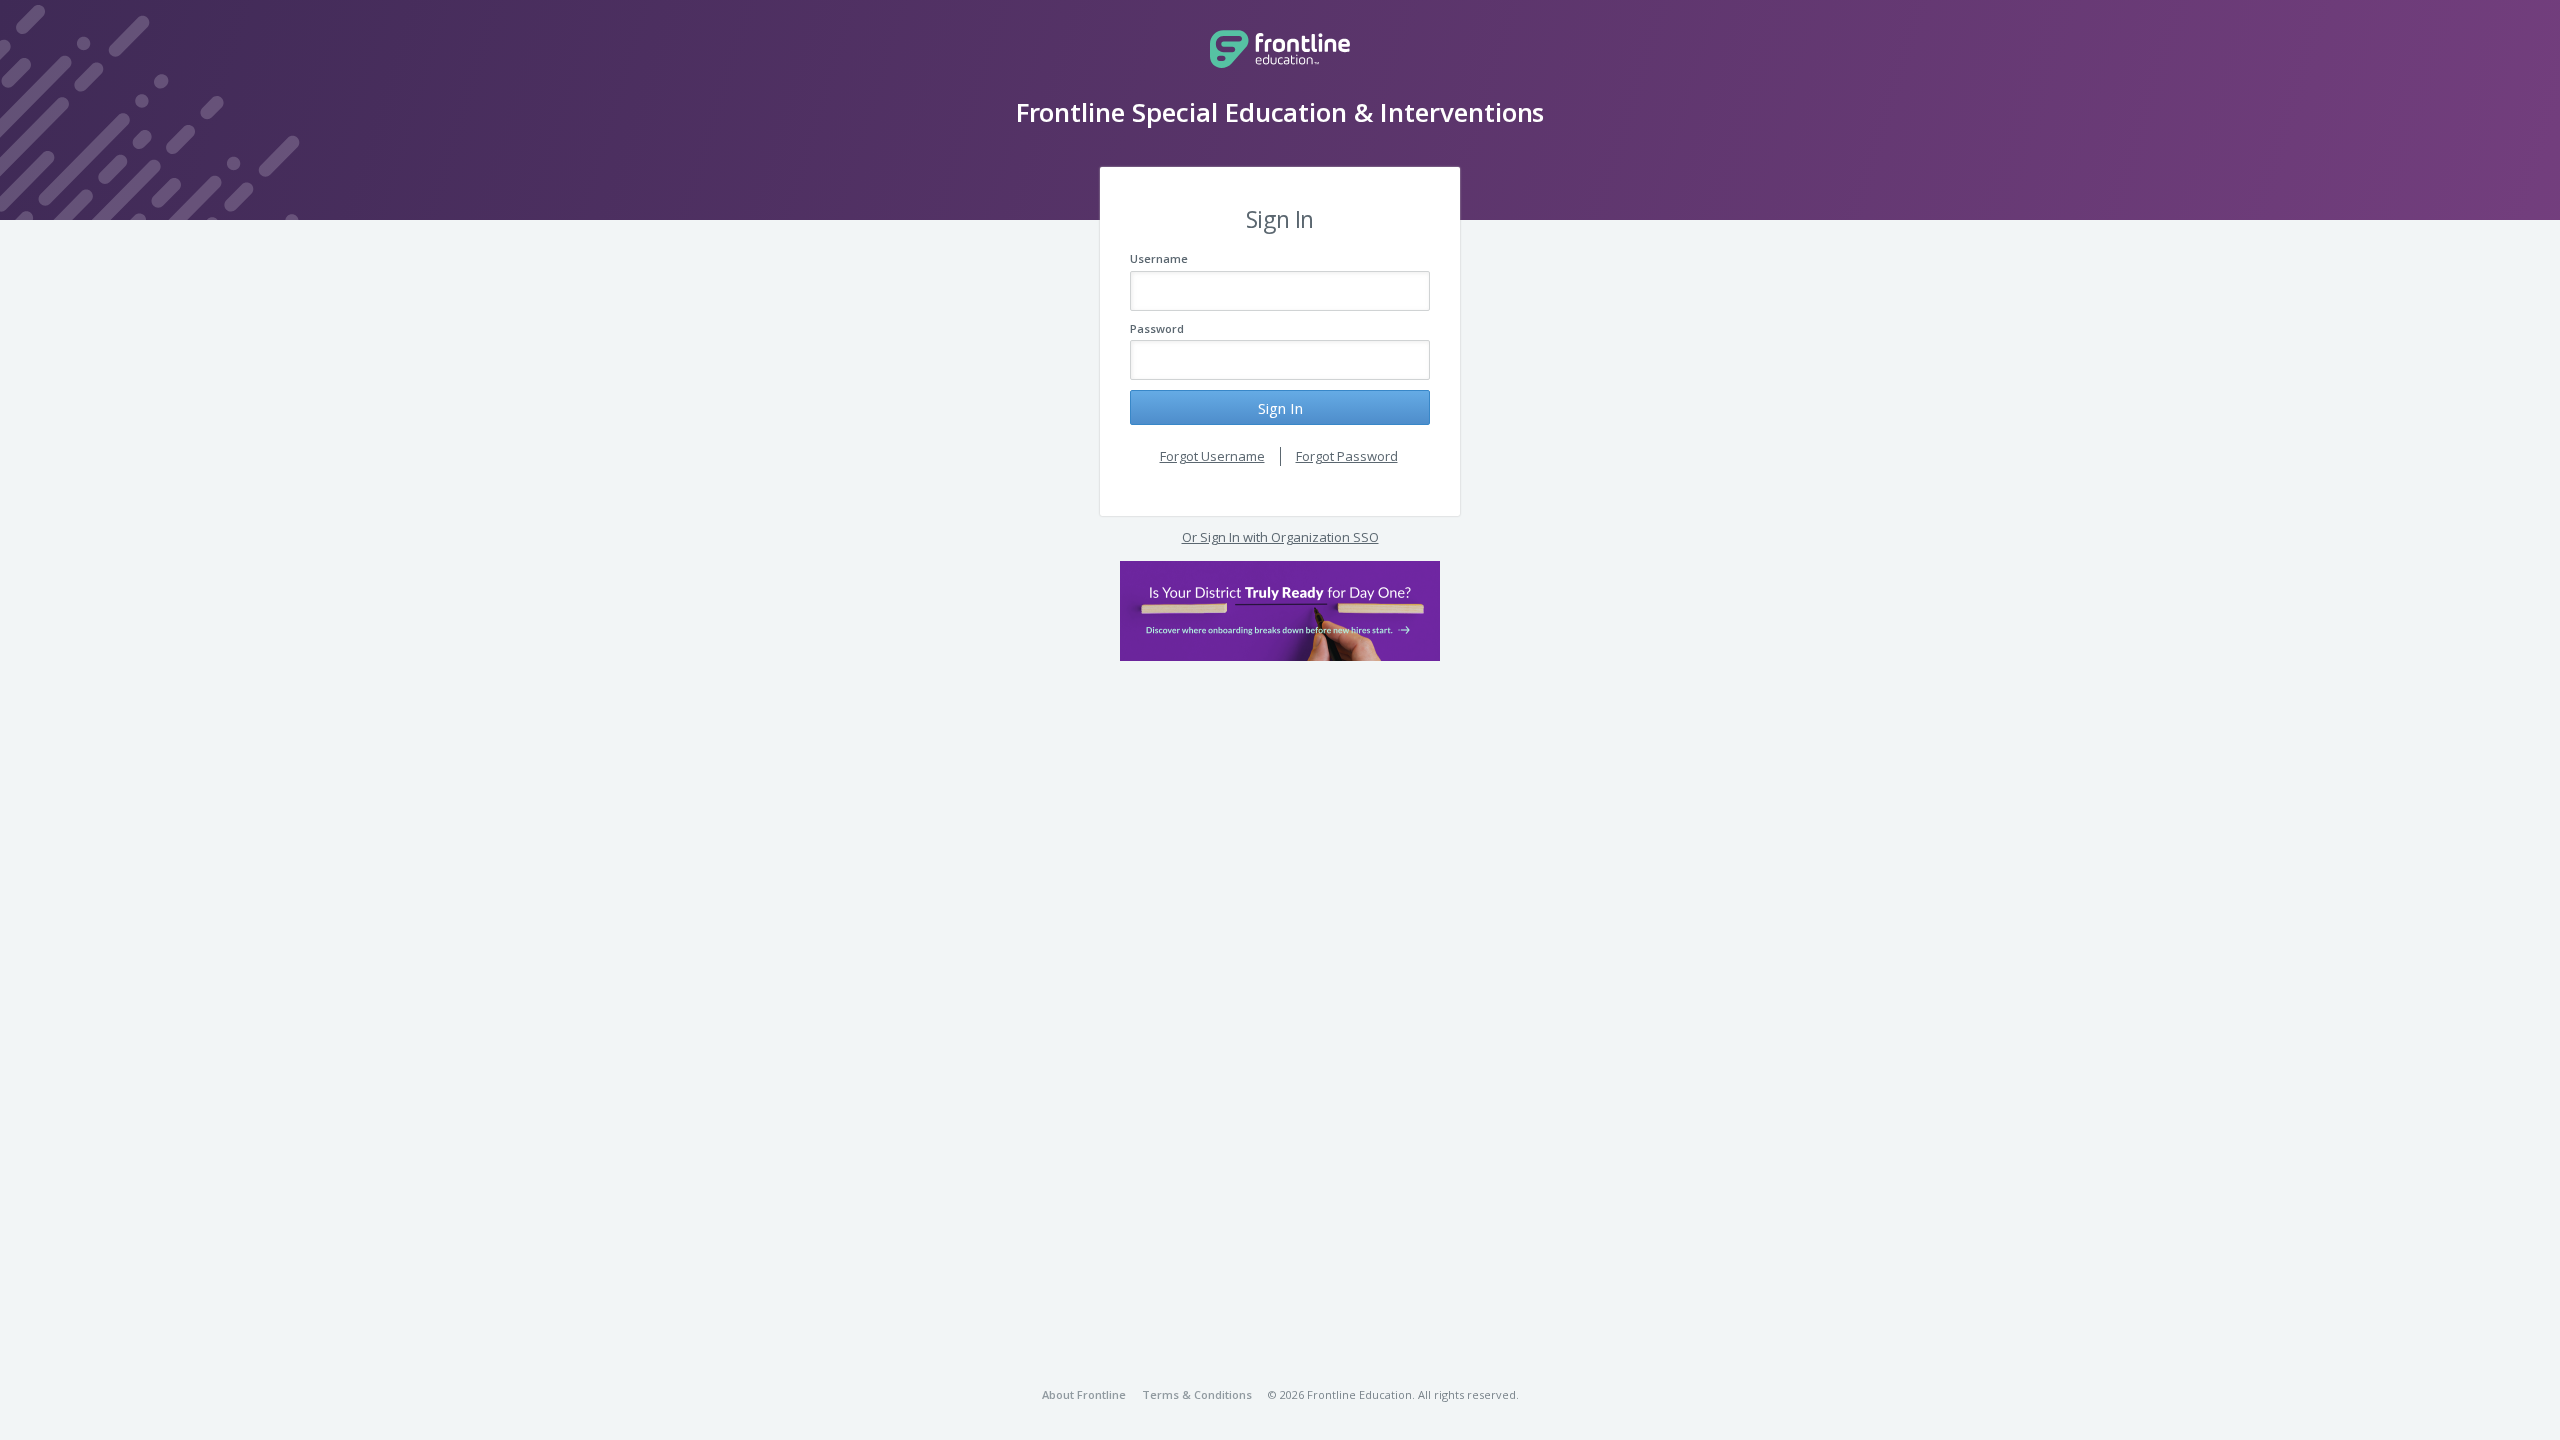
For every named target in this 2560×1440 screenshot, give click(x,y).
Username (1159, 258)
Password (1157, 328)
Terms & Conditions (1197, 1394)
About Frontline (1084, 1394)
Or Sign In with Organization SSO (1280, 537)
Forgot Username (1212, 456)
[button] (1280, 611)
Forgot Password (1347, 456)
